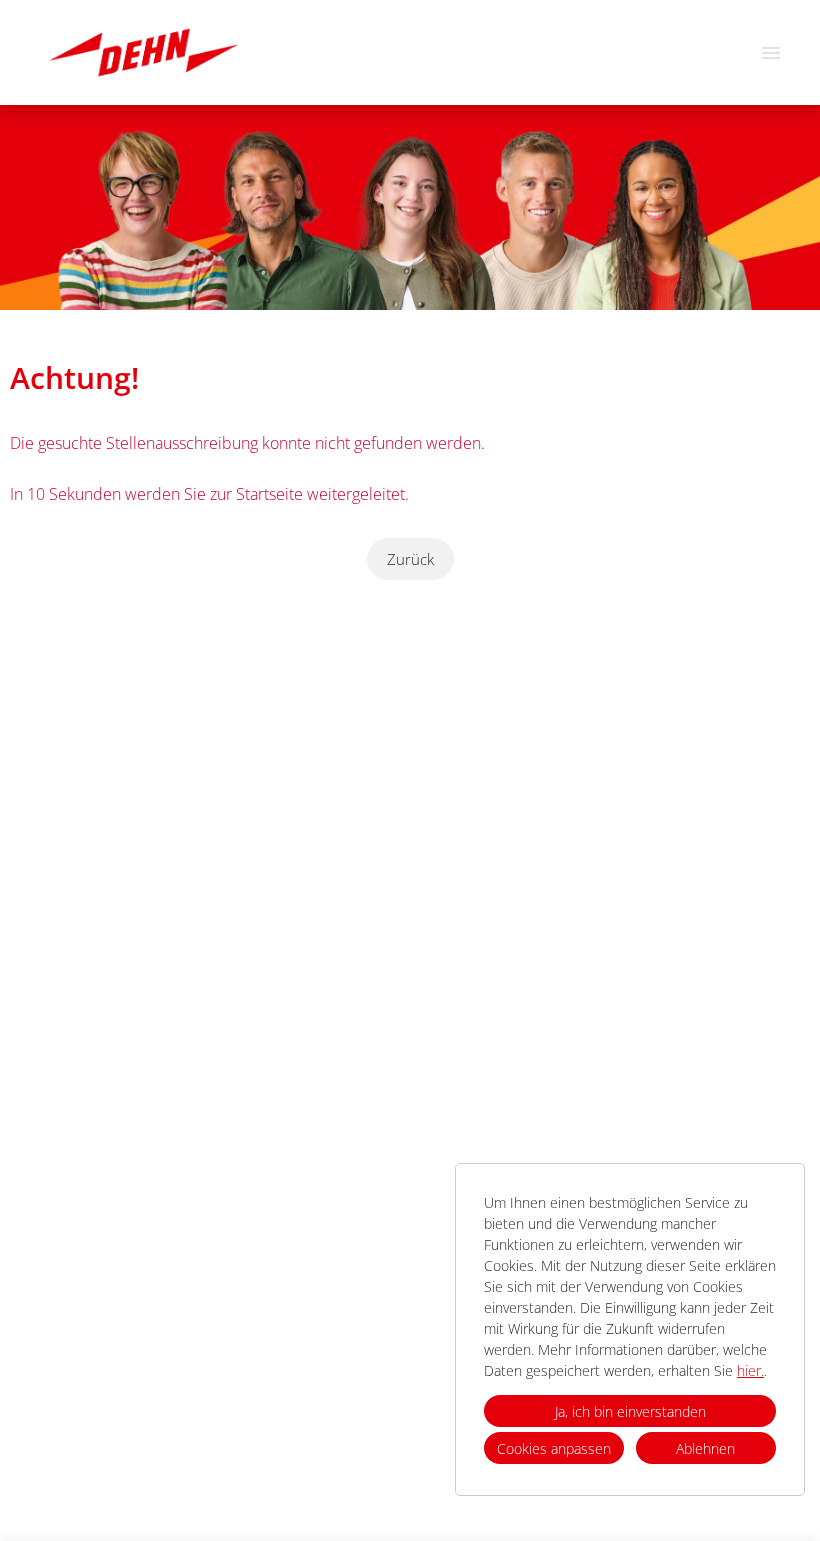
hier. (750, 1370)
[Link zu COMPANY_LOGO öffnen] (143, 52)
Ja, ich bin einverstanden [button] (630, 1411)
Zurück (410, 559)
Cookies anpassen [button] (554, 1448)
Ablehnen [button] (705, 1448)
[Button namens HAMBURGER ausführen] (771, 52)
